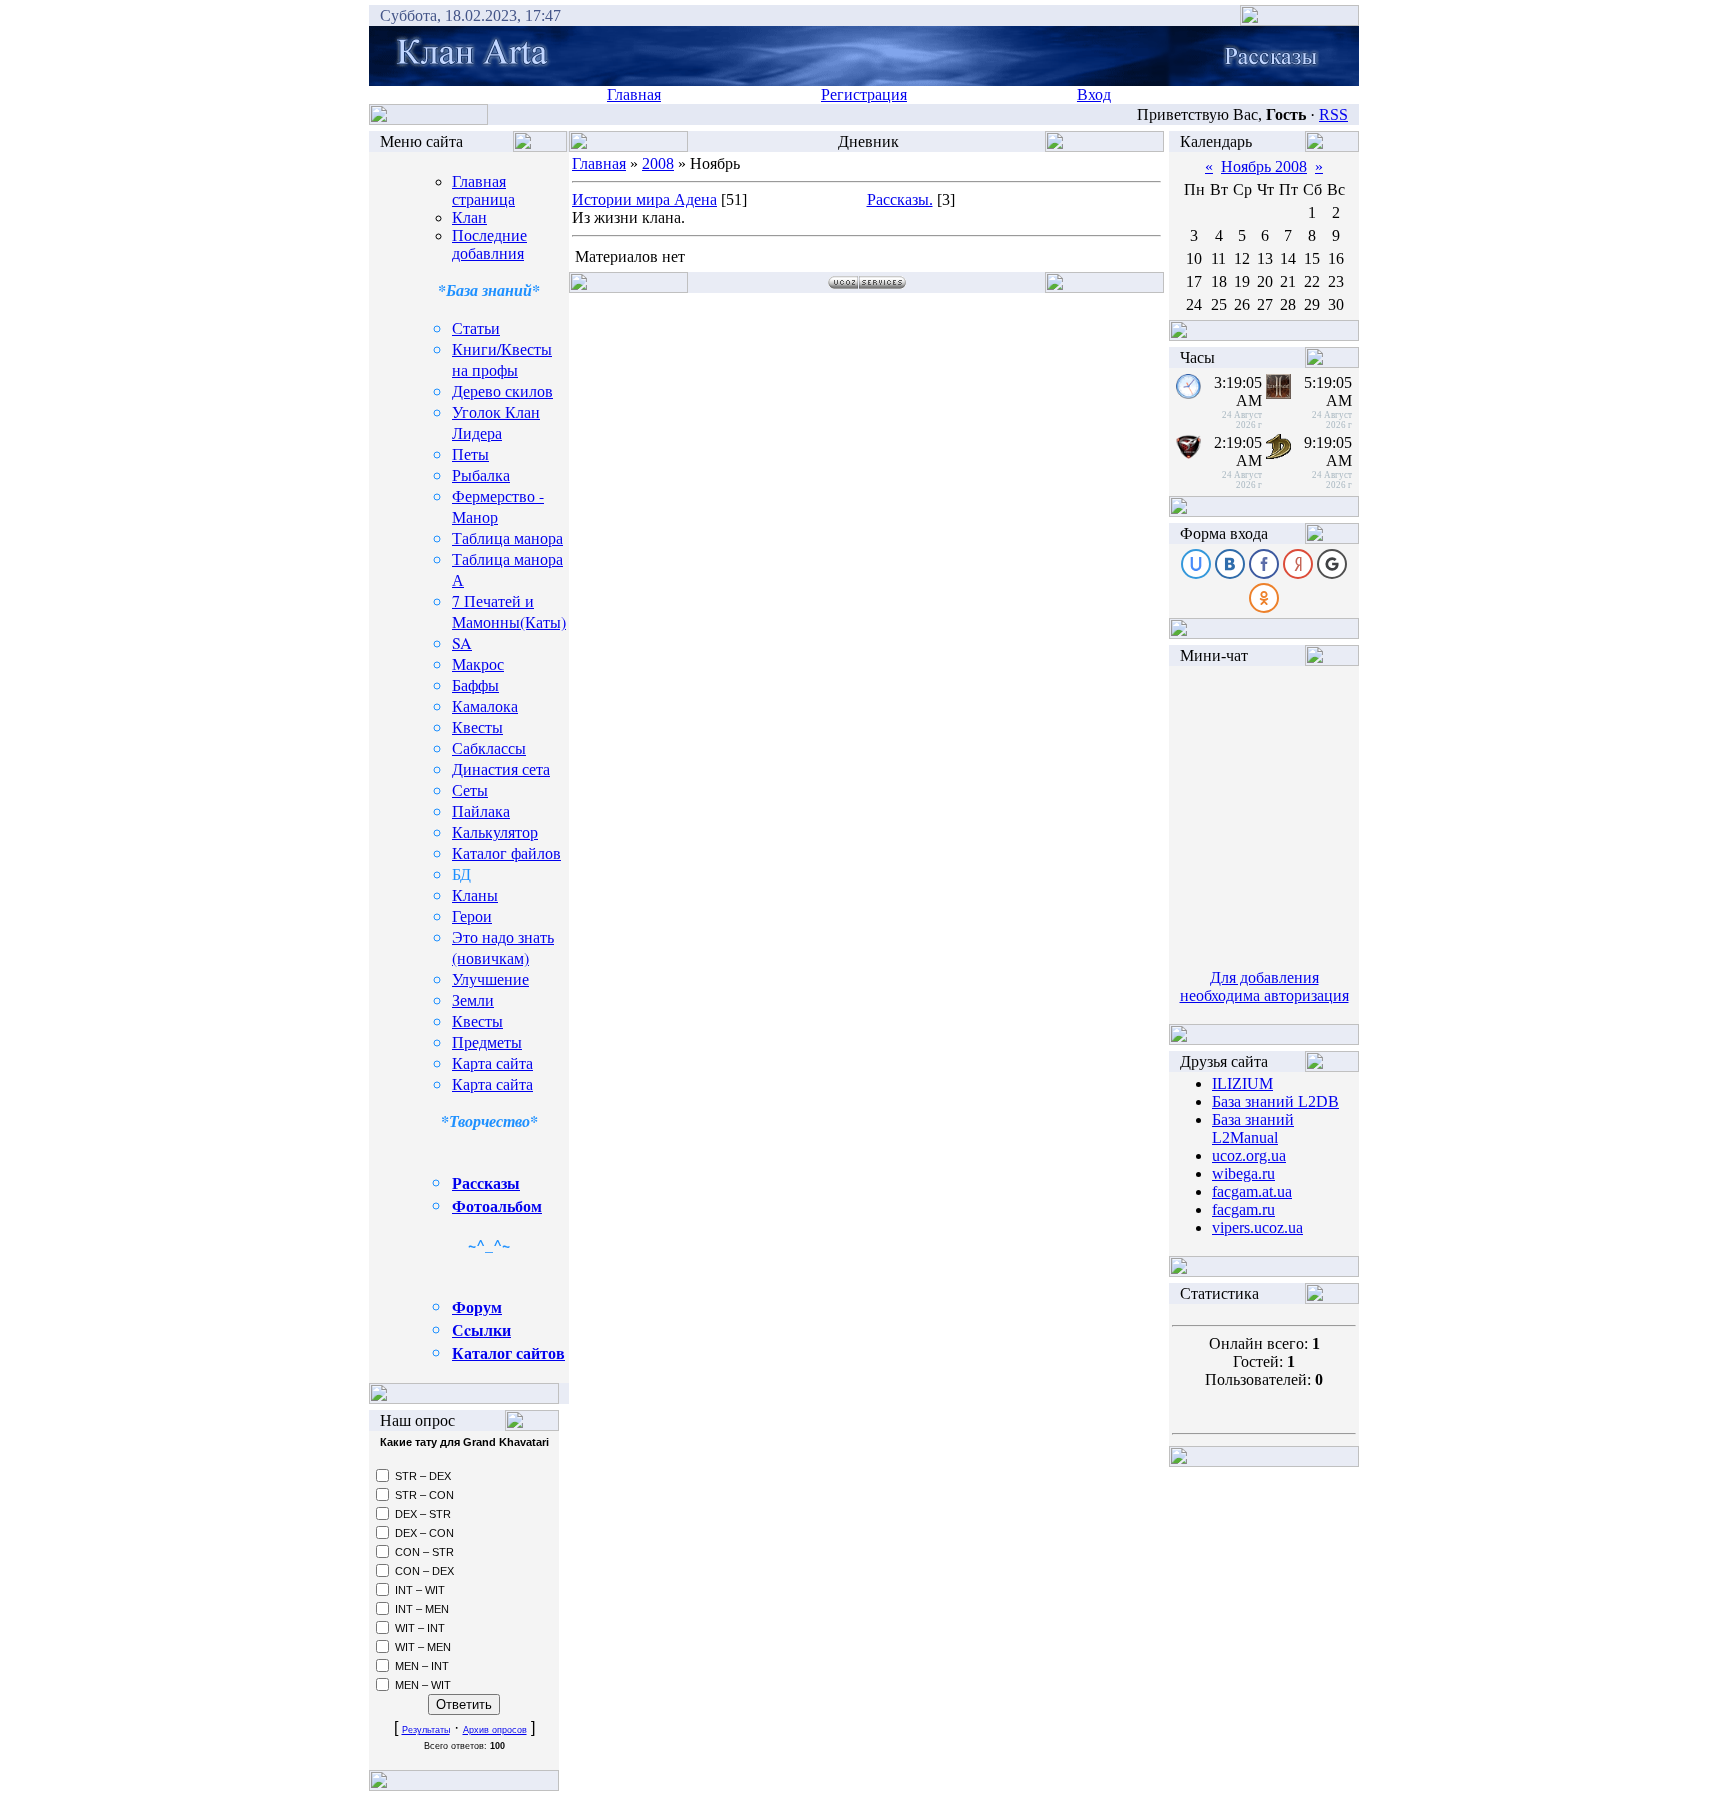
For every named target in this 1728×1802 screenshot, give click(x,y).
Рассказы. (900, 199)
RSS (1333, 114)
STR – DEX (423, 1476)
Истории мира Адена (644, 199)
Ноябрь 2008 (1264, 166)
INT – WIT (420, 1590)
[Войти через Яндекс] (1298, 564)
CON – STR (424, 1552)
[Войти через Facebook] (1264, 564)
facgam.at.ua (1252, 1191)
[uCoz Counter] (1264, 1311)
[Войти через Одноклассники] (1264, 598)
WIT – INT (420, 1628)
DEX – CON (424, 1533)
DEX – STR (423, 1514)
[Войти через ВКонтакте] (1230, 564)
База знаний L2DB (1275, 1101)
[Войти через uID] (1196, 564)
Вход (1094, 94)
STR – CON (424, 1495)
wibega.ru (1243, 1173)
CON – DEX (424, 1571)
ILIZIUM (1242, 1083)
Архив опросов (495, 1730)
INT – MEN (422, 1609)
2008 (658, 163)
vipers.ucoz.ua (1257, 1227)
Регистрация (864, 94)
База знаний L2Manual (1253, 1128)
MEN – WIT (423, 1685)
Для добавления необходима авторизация (1264, 986)
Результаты (426, 1730)
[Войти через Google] (1332, 564)
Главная (634, 94)
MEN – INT (422, 1666)
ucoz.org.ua (1249, 1155)
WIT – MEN (423, 1647)
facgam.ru (1243, 1209)
